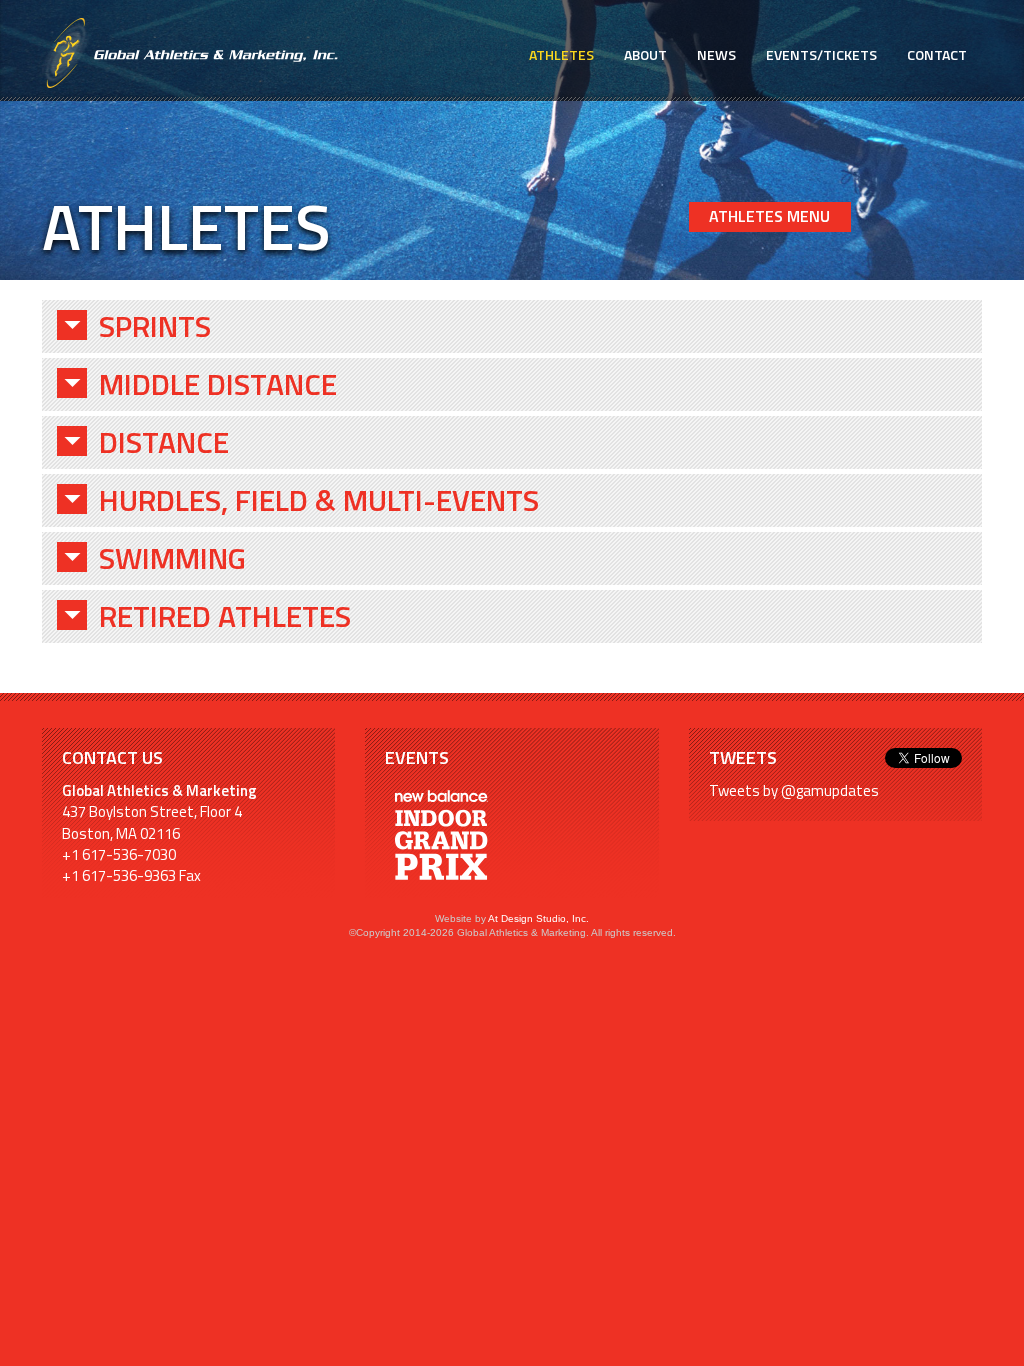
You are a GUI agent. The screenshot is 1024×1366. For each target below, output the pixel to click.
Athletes (561, 54)
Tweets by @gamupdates (794, 790)
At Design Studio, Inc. (538, 918)
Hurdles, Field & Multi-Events (319, 500)
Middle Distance (218, 384)
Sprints (155, 326)
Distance (164, 442)
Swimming (172, 558)
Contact (937, 54)
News (716, 54)
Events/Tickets (821, 54)
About (645, 54)
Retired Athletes (225, 616)
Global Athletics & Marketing (190, 53)
